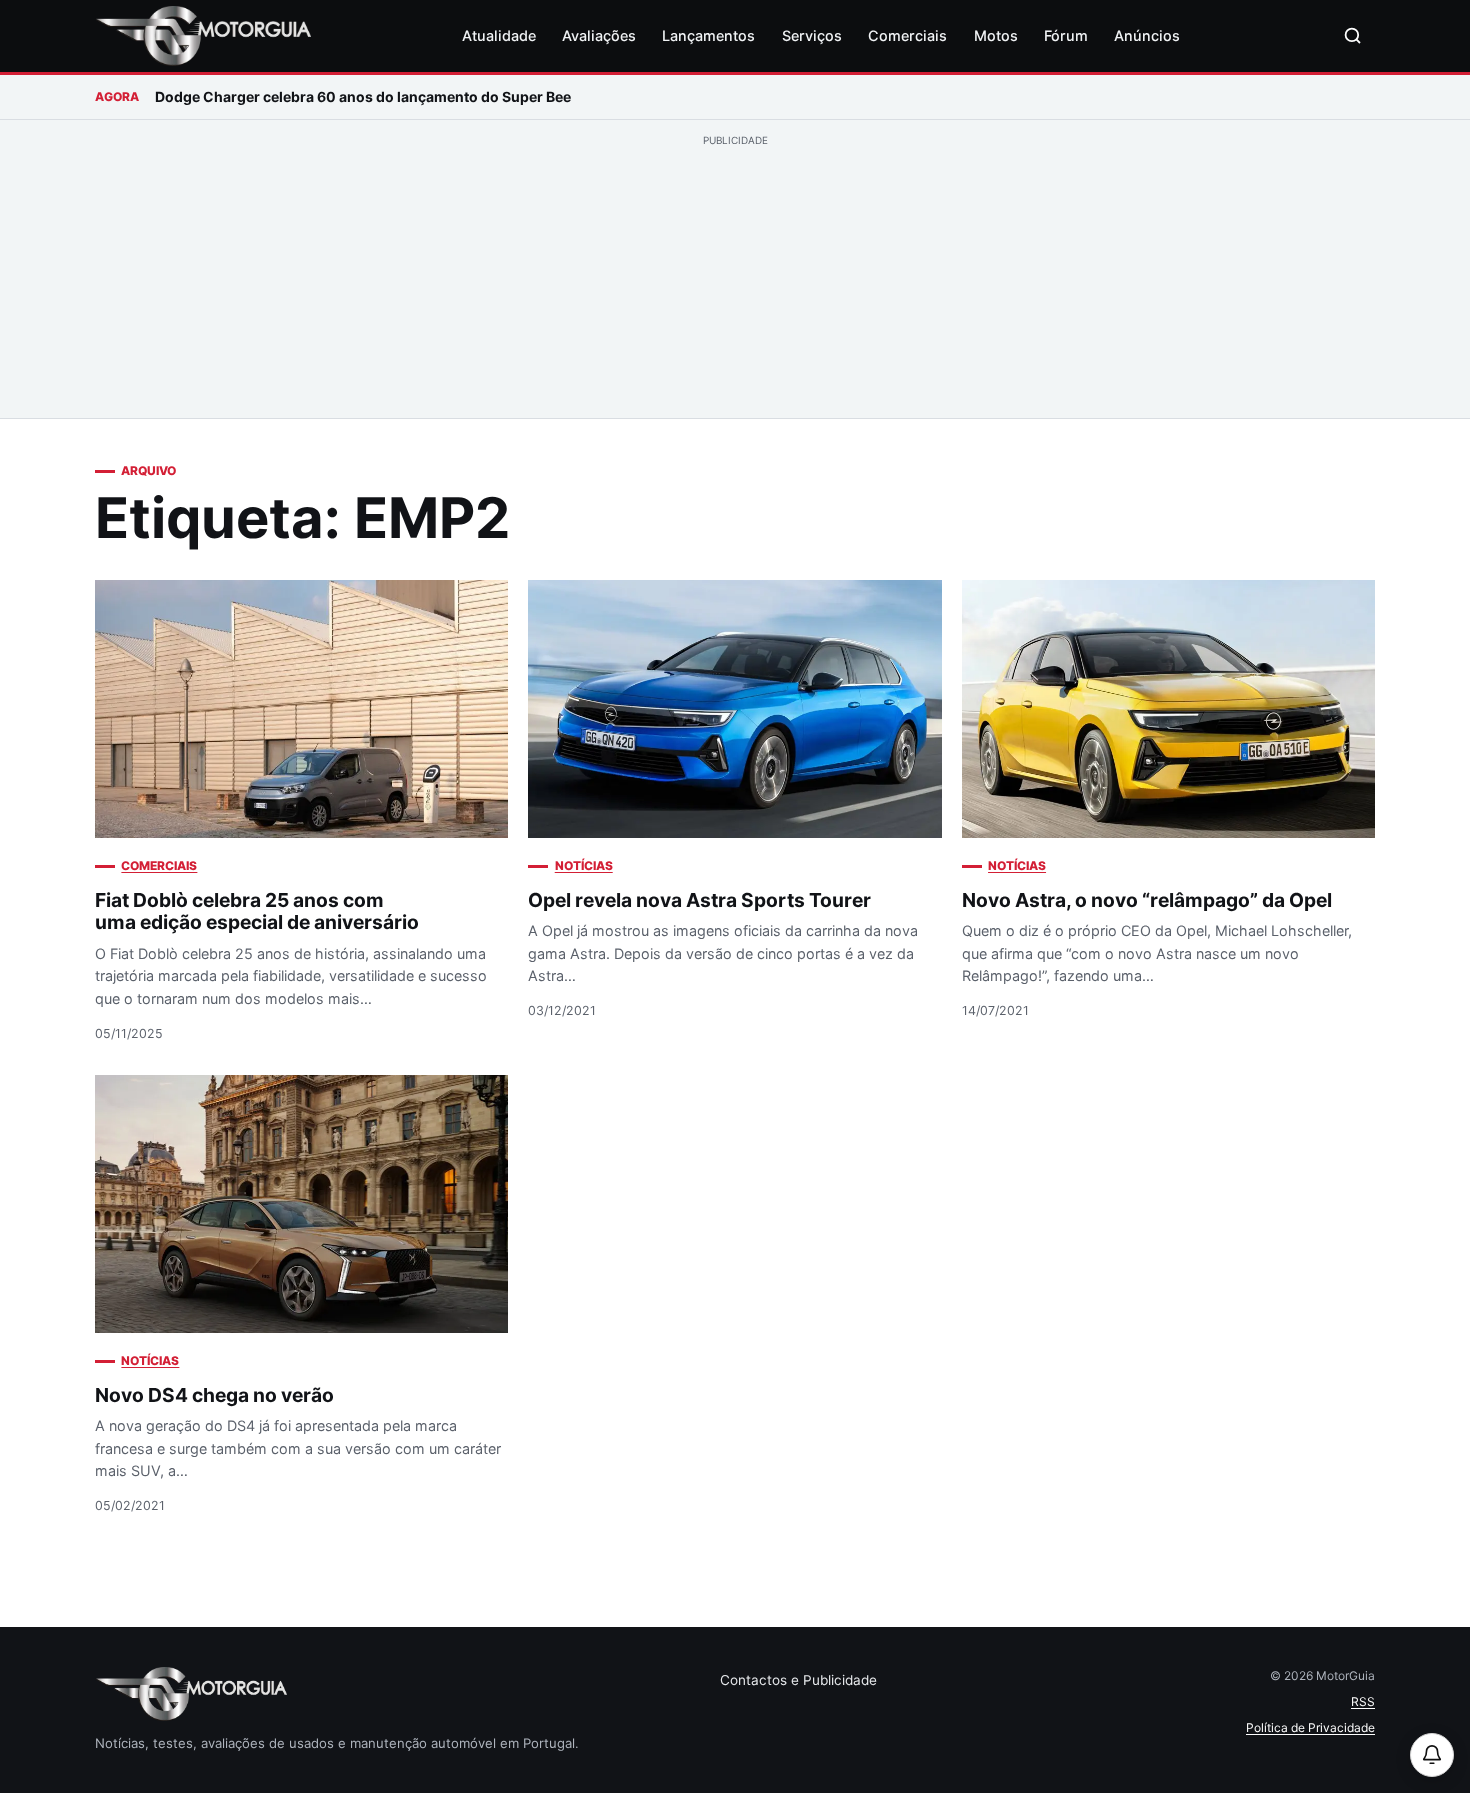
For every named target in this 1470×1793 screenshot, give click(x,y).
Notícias (583, 865)
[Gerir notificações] (1432, 1755)
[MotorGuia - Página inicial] (203, 36)
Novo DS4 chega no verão (214, 1395)
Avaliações (599, 35)
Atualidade (499, 35)
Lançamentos (708, 35)
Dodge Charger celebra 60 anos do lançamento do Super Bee (363, 96)
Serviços (812, 35)
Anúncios (1147, 35)
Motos (996, 35)
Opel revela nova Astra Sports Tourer (699, 900)
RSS (1363, 1701)
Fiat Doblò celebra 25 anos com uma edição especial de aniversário (257, 911)
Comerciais (907, 35)
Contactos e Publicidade (798, 1680)
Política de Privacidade (1310, 1727)
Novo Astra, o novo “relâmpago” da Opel (1147, 900)
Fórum (1066, 35)
